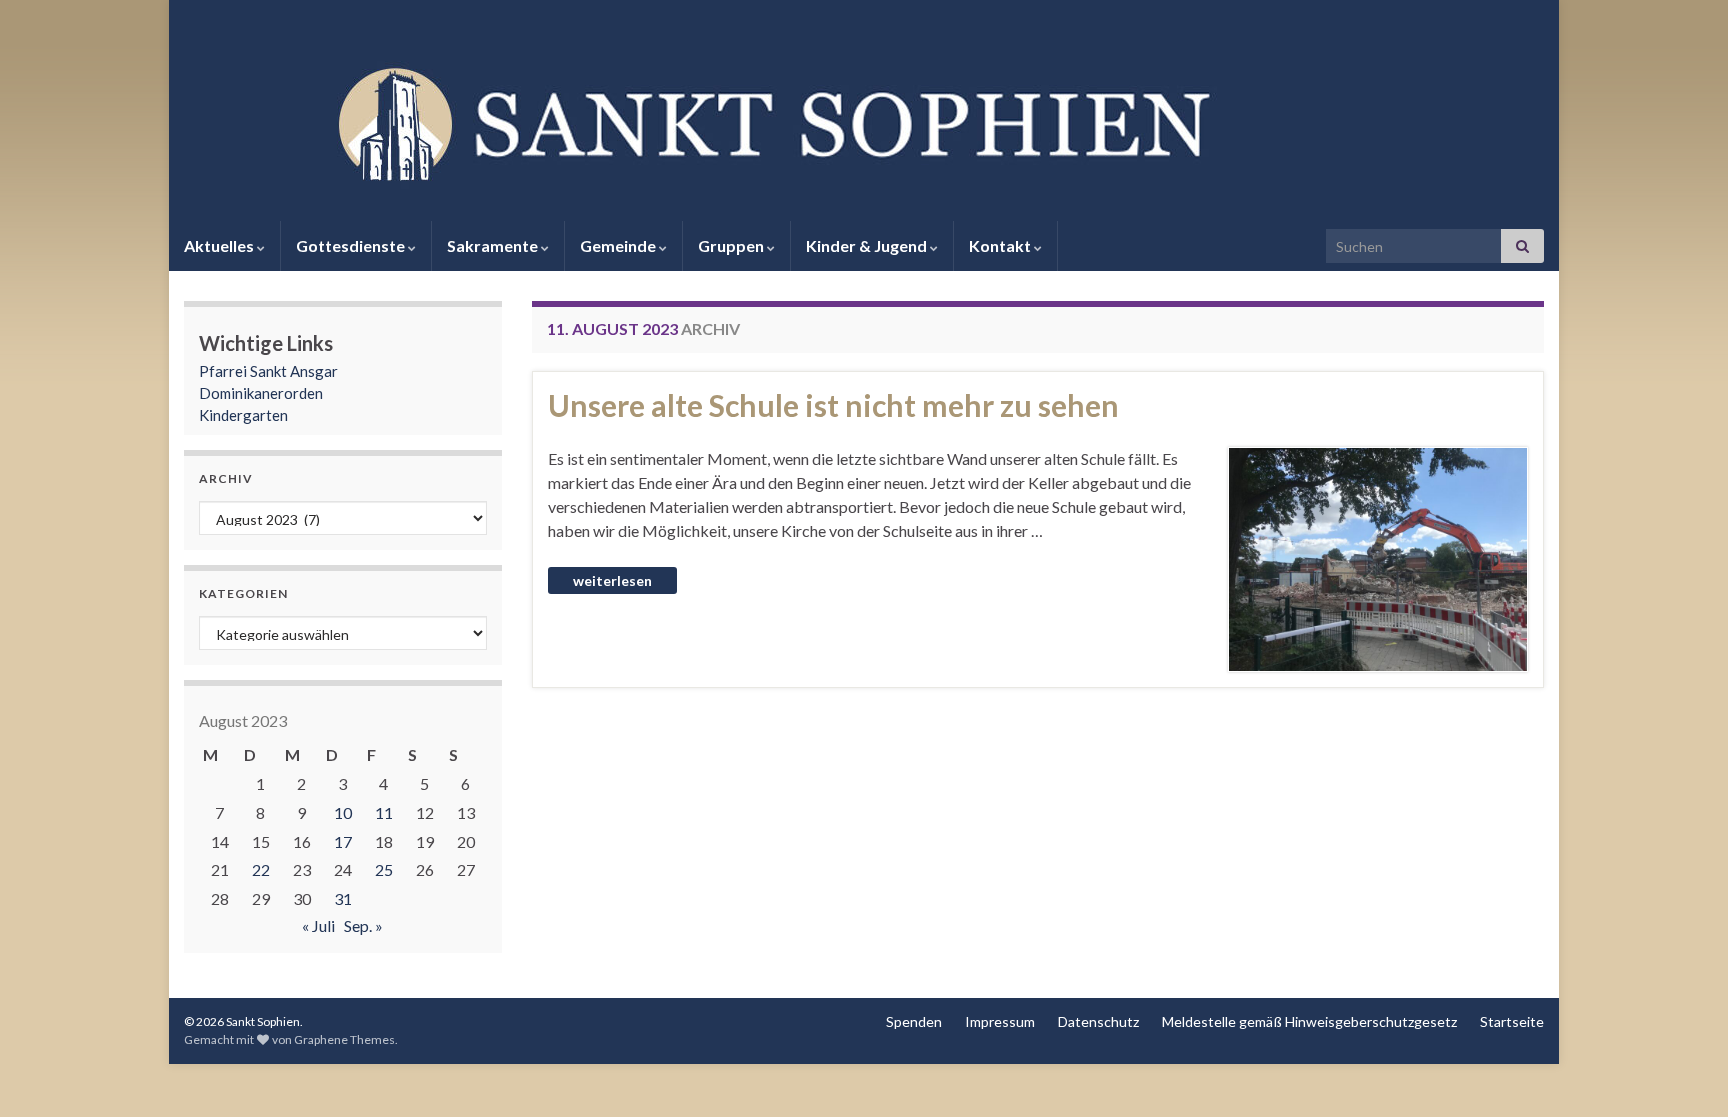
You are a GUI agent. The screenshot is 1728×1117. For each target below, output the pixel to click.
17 (343, 841)
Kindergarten (243, 415)
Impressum (1000, 1021)
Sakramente (494, 245)
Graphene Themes (344, 1039)
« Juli (318, 925)
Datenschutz (1098, 1021)
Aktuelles (220, 245)
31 (343, 898)
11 (384, 812)
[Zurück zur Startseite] (864, 121)
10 (343, 812)
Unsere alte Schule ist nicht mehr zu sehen (833, 405)
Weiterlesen (612, 580)
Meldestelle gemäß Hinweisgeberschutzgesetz (1309, 1021)
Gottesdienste (352, 245)
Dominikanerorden (261, 393)
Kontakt (1001, 245)
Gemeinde (619, 245)
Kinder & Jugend (868, 245)
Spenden (914, 1021)
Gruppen (732, 245)
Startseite (1512, 1021)
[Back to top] (1683, 1072)
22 (261, 869)
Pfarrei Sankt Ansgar (268, 371)
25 (384, 869)
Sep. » (363, 925)
